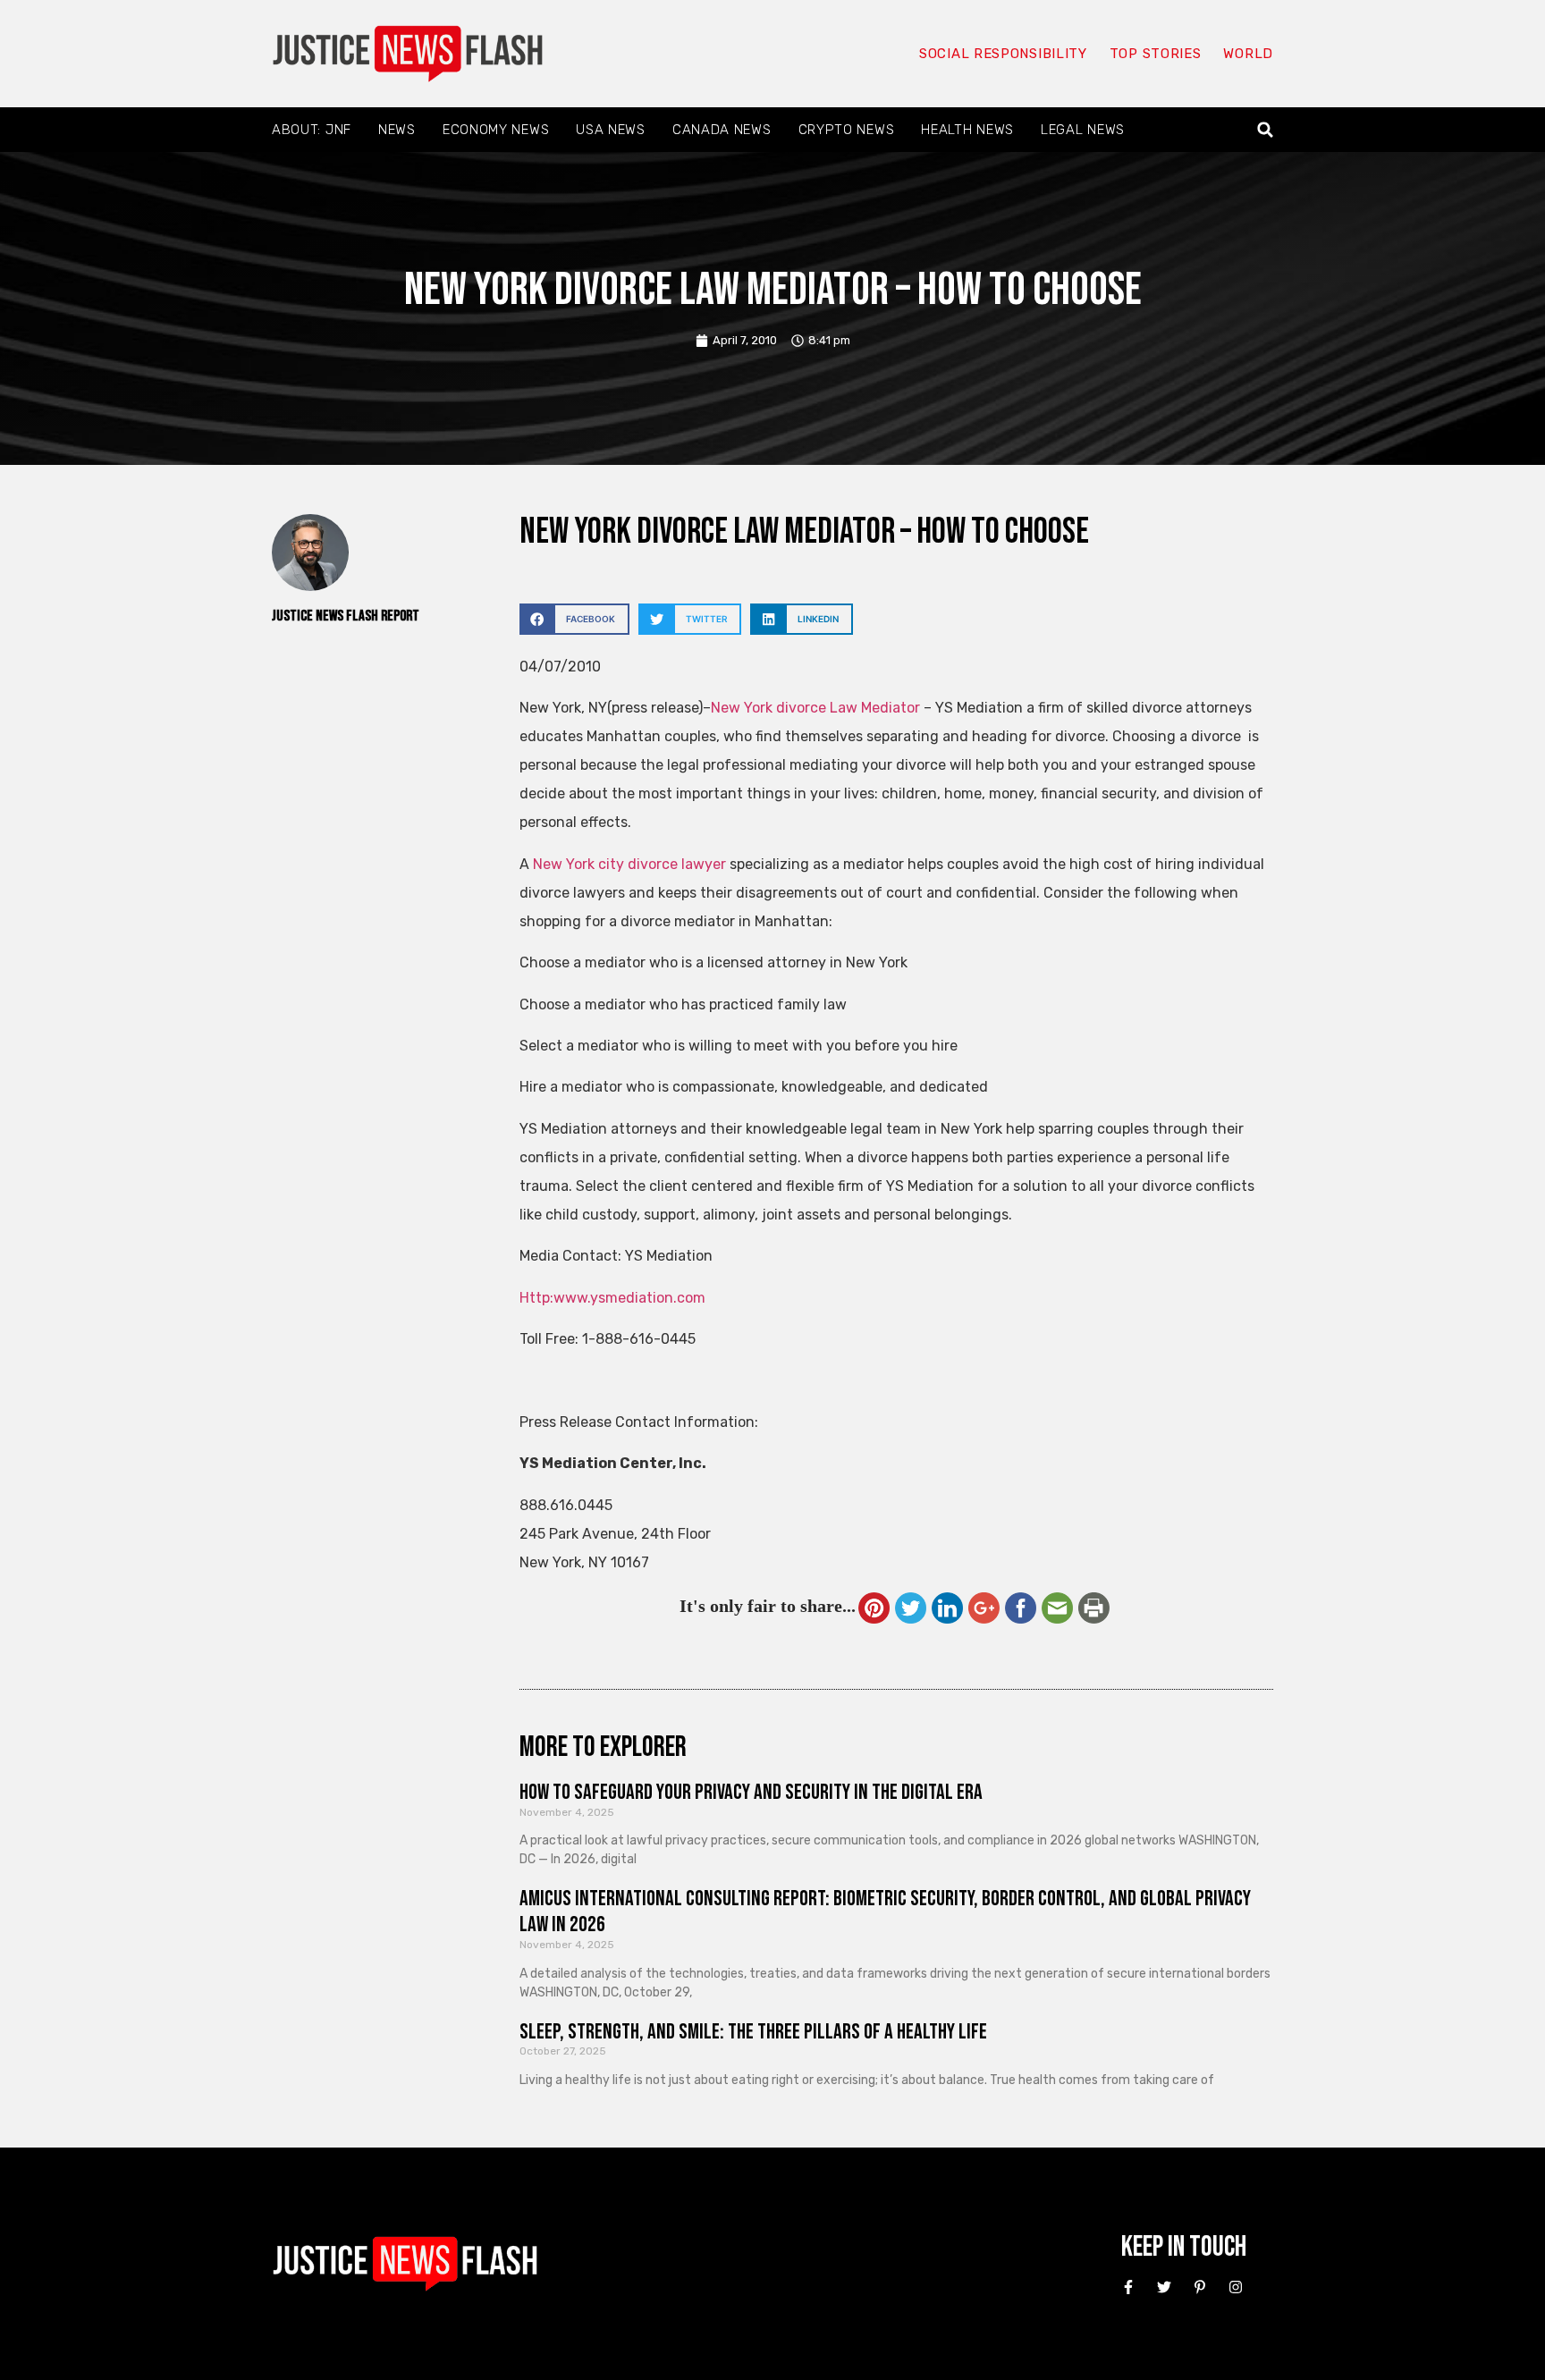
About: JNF (312, 130)
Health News (967, 130)
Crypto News (847, 130)
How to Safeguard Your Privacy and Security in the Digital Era (751, 1792)
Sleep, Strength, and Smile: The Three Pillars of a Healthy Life (753, 2032)
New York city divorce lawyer (629, 864)
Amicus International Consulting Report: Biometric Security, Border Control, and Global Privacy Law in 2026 (885, 1912)
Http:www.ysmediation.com (612, 1298)
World (1248, 54)
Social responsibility (1003, 54)
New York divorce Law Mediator (817, 708)
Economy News (496, 130)
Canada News (722, 130)
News (397, 130)
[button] (1266, 130)
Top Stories (1156, 54)
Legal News (1083, 130)
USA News (611, 130)
